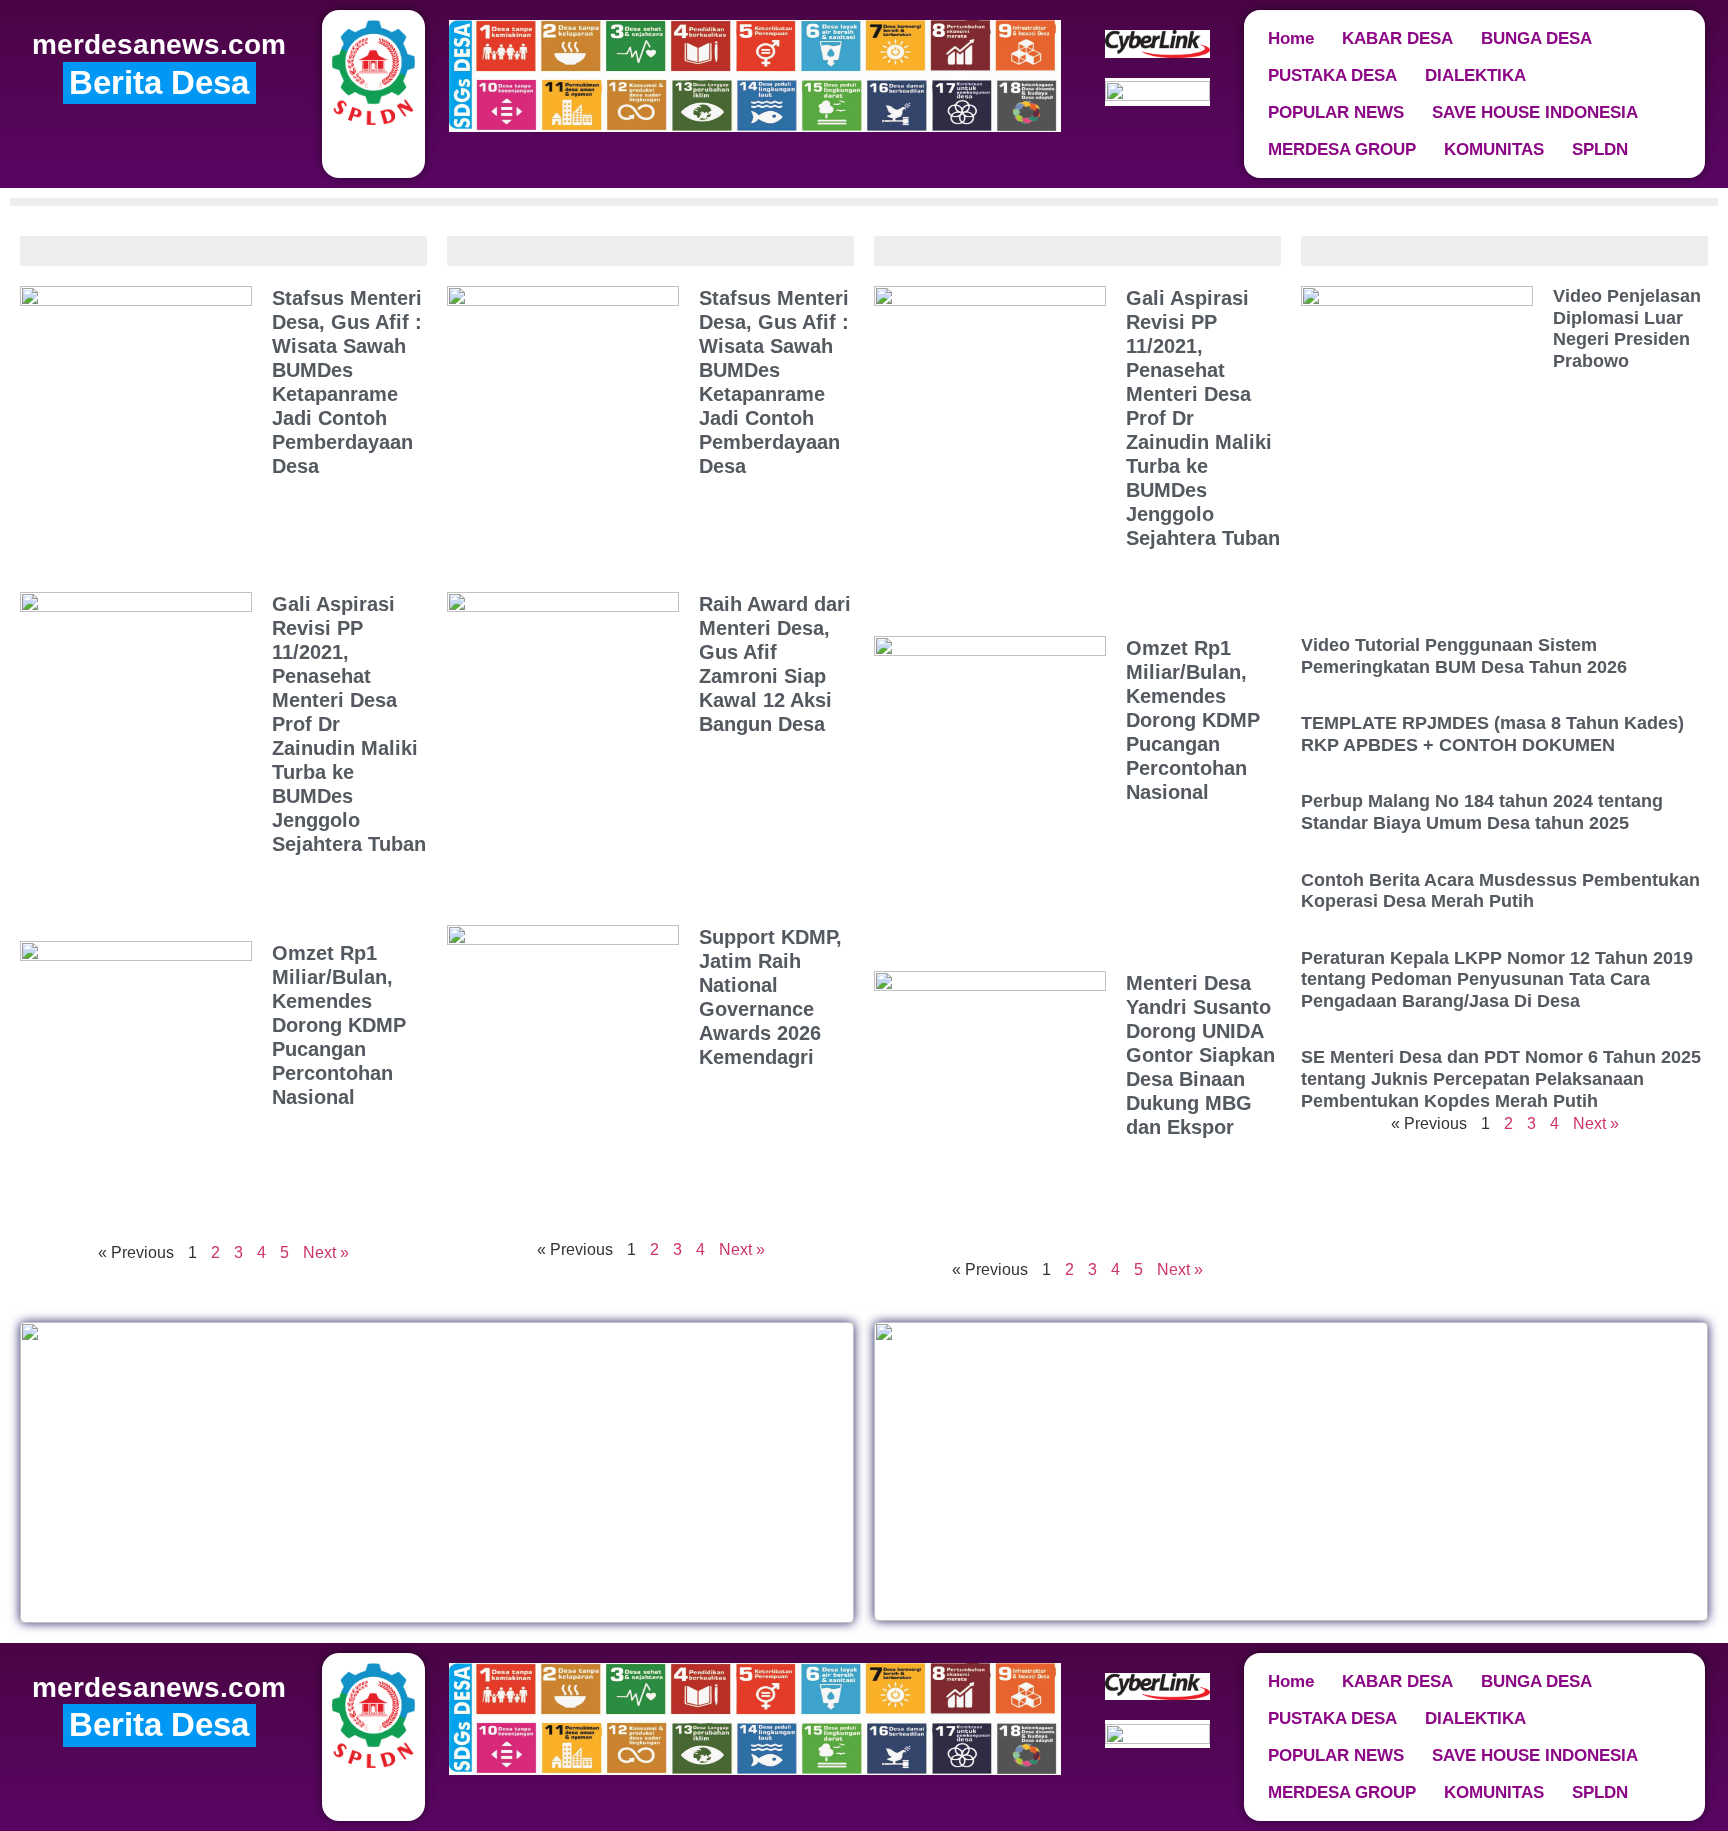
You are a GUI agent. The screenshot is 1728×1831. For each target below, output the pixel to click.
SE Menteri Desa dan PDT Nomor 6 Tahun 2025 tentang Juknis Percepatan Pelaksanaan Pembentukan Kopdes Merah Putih (1501, 1078)
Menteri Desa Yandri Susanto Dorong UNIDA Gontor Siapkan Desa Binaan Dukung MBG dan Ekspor (1200, 1055)
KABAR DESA (1397, 38)
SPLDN (1600, 149)
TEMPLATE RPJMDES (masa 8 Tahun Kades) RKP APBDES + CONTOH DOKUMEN (1492, 734)
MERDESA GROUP (1342, 149)
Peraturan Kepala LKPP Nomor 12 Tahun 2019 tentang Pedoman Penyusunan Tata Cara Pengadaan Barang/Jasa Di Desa (1497, 979)
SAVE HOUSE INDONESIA (1535, 112)
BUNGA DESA (1536, 38)
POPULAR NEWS (1336, 112)
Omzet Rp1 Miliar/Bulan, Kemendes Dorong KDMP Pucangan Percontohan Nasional (339, 1025)
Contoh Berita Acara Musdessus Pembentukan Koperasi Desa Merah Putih (1500, 891)
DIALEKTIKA (1475, 75)
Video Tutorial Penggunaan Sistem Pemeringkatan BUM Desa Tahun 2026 (1464, 656)
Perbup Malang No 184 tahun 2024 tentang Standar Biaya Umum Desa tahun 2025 (1482, 812)
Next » (326, 1252)
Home (1291, 38)
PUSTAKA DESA (1332, 75)
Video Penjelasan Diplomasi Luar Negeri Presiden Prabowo (1627, 328)
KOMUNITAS (1494, 149)
